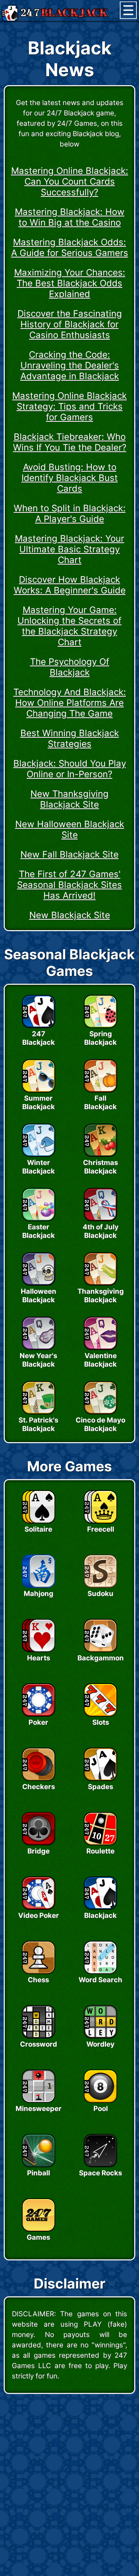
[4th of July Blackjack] (100, 1219)
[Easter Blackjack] (39, 1219)
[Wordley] (100, 2036)
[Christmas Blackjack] (100, 1155)
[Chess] (39, 1972)
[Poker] (39, 1714)
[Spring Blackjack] (100, 1026)
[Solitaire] (39, 1521)
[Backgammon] (100, 1650)
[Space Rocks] (100, 2165)
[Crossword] (39, 2036)
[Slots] (100, 1714)
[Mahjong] (39, 1586)
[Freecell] (100, 1521)
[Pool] (100, 2101)
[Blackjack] (100, 1907)
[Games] (39, 2229)
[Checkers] (39, 1779)
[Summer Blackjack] (39, 1090)
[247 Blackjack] (39, 1026)
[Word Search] (100, 1972)
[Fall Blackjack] (100, 1090)
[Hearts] (39, 1650)
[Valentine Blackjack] (100, 1348)
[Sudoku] (100, 1586)
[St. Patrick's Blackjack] (39, 1412)
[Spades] (100, 1779)
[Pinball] (39, 2165)
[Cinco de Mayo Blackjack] (100, 1412)
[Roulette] (100, 1843)
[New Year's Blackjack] (39, 1348)
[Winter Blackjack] (39, 1155)
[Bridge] (39, 1843)
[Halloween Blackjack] (39, 1283)
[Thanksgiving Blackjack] (100, 1283)
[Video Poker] (39, 1907)
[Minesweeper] (39, 2101)
